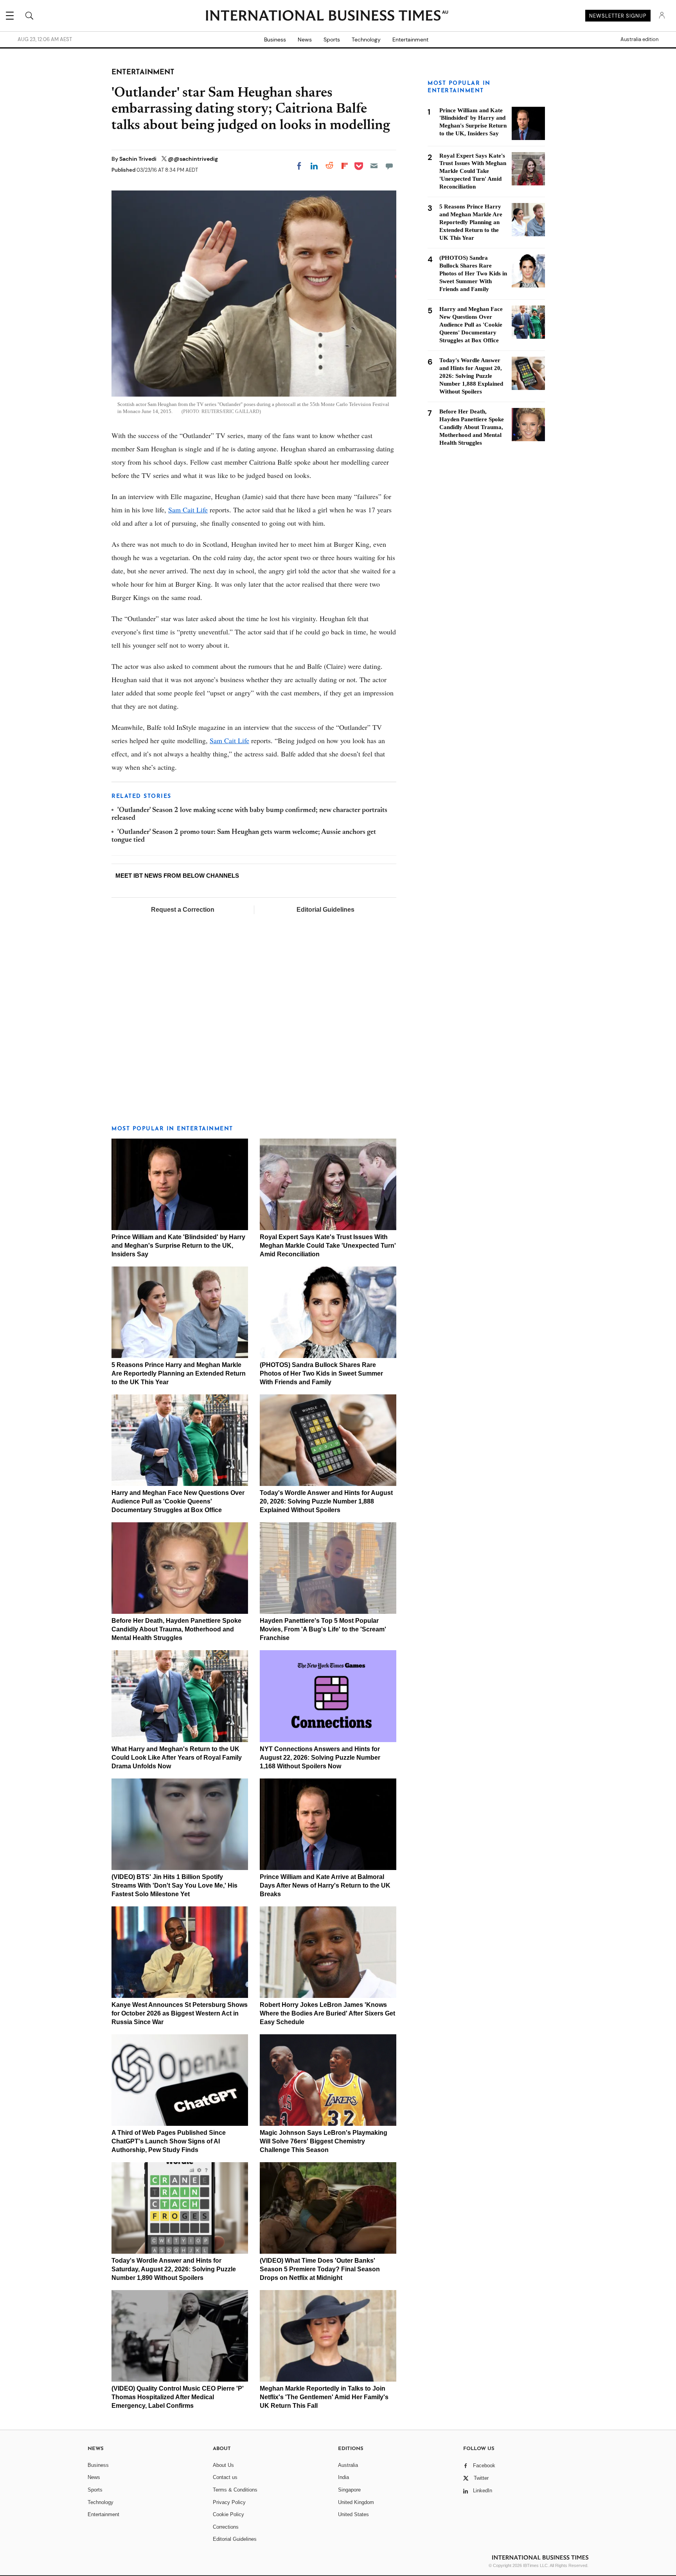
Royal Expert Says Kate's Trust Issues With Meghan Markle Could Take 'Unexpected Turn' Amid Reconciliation (328, 1246)
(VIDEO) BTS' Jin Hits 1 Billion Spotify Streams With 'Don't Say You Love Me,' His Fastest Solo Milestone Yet (174, 1885)
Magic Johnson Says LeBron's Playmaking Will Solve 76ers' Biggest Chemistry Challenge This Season (324, 2141)
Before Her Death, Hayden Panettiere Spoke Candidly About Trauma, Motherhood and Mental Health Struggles (176, 1629)
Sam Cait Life (188, 510)
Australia (348, 2465)
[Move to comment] (389, 166)
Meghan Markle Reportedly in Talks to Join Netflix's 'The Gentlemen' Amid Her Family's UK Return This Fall (324, 2397)
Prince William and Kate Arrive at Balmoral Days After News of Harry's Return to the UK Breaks (325, 1885)
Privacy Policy (229, 2502)
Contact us (225, 2477)
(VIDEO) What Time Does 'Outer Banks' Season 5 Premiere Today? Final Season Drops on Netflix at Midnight (320, 2269)
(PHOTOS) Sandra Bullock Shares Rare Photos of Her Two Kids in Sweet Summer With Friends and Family (321, 1373)
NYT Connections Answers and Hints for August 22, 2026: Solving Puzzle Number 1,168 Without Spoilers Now (320, 1758)
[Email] (374, 166)
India (343, 2477)
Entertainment (410, 40)
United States (353, 2514)
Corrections (226, 2527)
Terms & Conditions (235, 2490)
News (305, 40)
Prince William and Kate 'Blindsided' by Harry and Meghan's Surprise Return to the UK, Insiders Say (178, 1246)
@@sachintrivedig (193, 159)
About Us (223, 2465)
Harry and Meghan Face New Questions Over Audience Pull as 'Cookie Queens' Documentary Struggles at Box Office (178, 1501)
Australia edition (639, 40)
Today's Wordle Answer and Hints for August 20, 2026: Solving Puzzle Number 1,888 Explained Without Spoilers (326, 1501)
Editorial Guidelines (325, 910)
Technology (366, 40)
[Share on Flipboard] (345, 166)
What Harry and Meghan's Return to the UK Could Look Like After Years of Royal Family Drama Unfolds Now (177, 1758)
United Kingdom (356, 2502)
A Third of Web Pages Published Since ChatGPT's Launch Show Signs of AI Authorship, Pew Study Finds (169, 2141)
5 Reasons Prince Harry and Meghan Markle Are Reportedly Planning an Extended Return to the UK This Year (179, 1373)
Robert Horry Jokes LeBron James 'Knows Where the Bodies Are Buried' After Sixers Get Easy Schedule (327, 2013)
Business (275, 40)
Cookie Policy (228, 2514)
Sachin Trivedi (138, 159)
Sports (332, 40)
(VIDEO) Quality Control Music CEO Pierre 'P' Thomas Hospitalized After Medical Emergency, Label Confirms (178, 2397)
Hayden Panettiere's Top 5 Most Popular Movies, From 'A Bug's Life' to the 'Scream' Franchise (323, 1629)
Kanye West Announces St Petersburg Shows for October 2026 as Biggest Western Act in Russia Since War (180, 2013)
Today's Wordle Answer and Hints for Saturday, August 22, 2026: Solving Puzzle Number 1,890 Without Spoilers (174, 2269)
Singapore (349, 2490)
